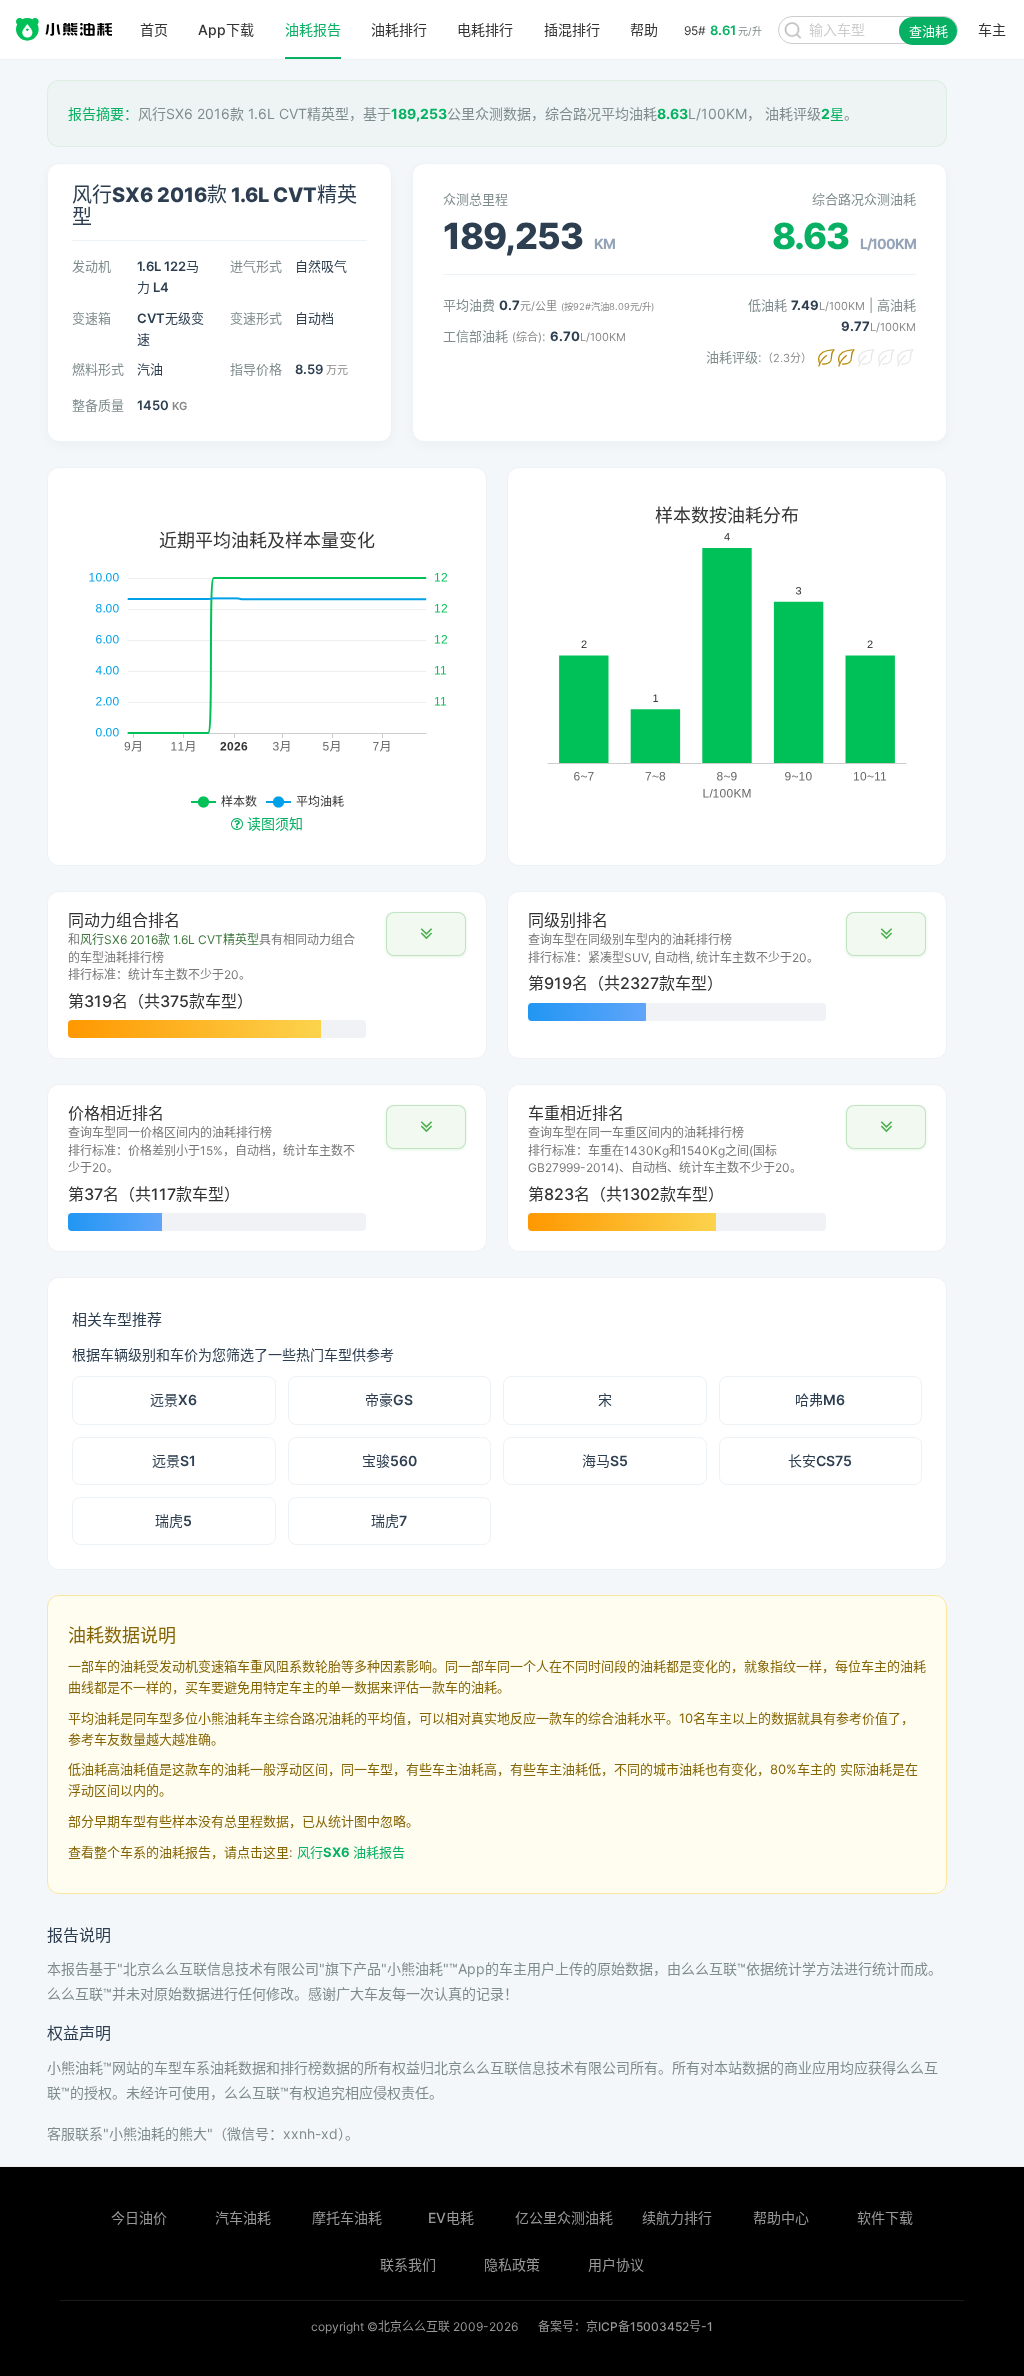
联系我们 (408, 2264)
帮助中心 (781, 2217)
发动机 (91, 266)
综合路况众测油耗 (864, 199)
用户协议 (616, 2264)
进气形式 (256, 266)
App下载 (226, 30)
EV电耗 (451, 2217)
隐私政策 (512, 2264)
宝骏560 (389, 1460)
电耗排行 (485, 30)
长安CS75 (820, 1460)
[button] (426, 934)
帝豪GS (389, 1399)
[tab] (267, 975)
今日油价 (139, 2217)
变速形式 (256, 318)
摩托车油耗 (347, 2217)
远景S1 (174, 1460)
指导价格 (256, 369)
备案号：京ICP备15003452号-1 (625, 2326)
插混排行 (572, 30)
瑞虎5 (173, 1520)
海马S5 (605, 1460)
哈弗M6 (820, 1399)
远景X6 (173, 1399)
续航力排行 (677, 2217)
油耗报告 (313, 30)
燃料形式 (98, 369)
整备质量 (98, 405)
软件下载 (885, 2217)
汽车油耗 (243, 2217)
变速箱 (91, 318)
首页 (154, 30)
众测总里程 (475, 199)
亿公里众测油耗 (564, 2217)
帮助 (644, 30)
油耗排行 (399, 30)
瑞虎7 (389, 1520)
